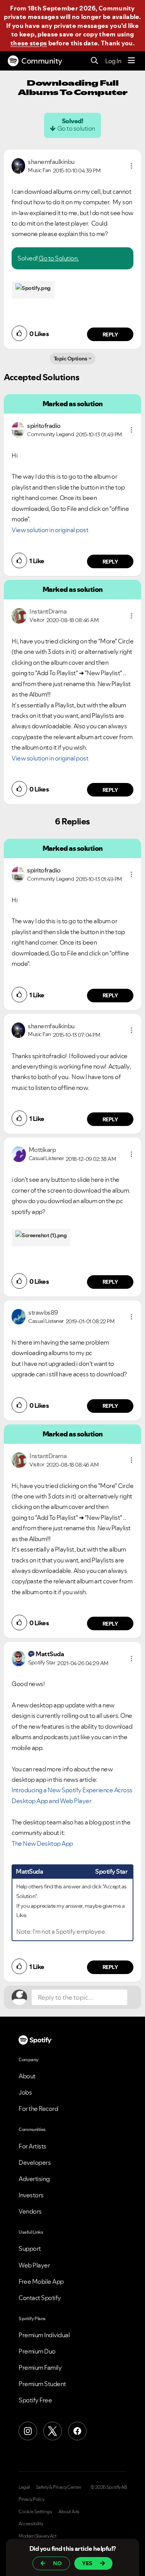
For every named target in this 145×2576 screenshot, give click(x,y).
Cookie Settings (35, 2512)
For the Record (38, 2109)
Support (30, 2248)
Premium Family (40, 2367)
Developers (35, 2162)
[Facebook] (77, 2431)
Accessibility (31, 2524)
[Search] (95, 61)
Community (42, 61)
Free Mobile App (41, 2281)
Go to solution (76, 128)
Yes (87, 2563)
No (57, 2563)
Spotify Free (35, 2400)
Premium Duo (37, 2351)
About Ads (69, 2512)
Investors (31, 2195)
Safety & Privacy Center (59, 2487)
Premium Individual (44, 2335)
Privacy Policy (31, 2499)
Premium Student (42, 2384)
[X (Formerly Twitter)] (53, 2431)
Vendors (30, 2211)
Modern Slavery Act (38, 2536)
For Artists (32, 2146)
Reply (110, 335)
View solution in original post (50, 530)
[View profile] (18, 165)
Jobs (25, 2092)
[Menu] (131, 61)
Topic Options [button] (71, 359)
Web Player (34, 2265)
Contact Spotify (40, 2298)
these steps (29, 43)
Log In (113, 61)
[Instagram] (28, 2431)
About (27, 2076)
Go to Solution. (59, 258)
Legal (24, 2487)
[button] (131, 166)
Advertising (34, 2179)
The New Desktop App (42, 1843)
